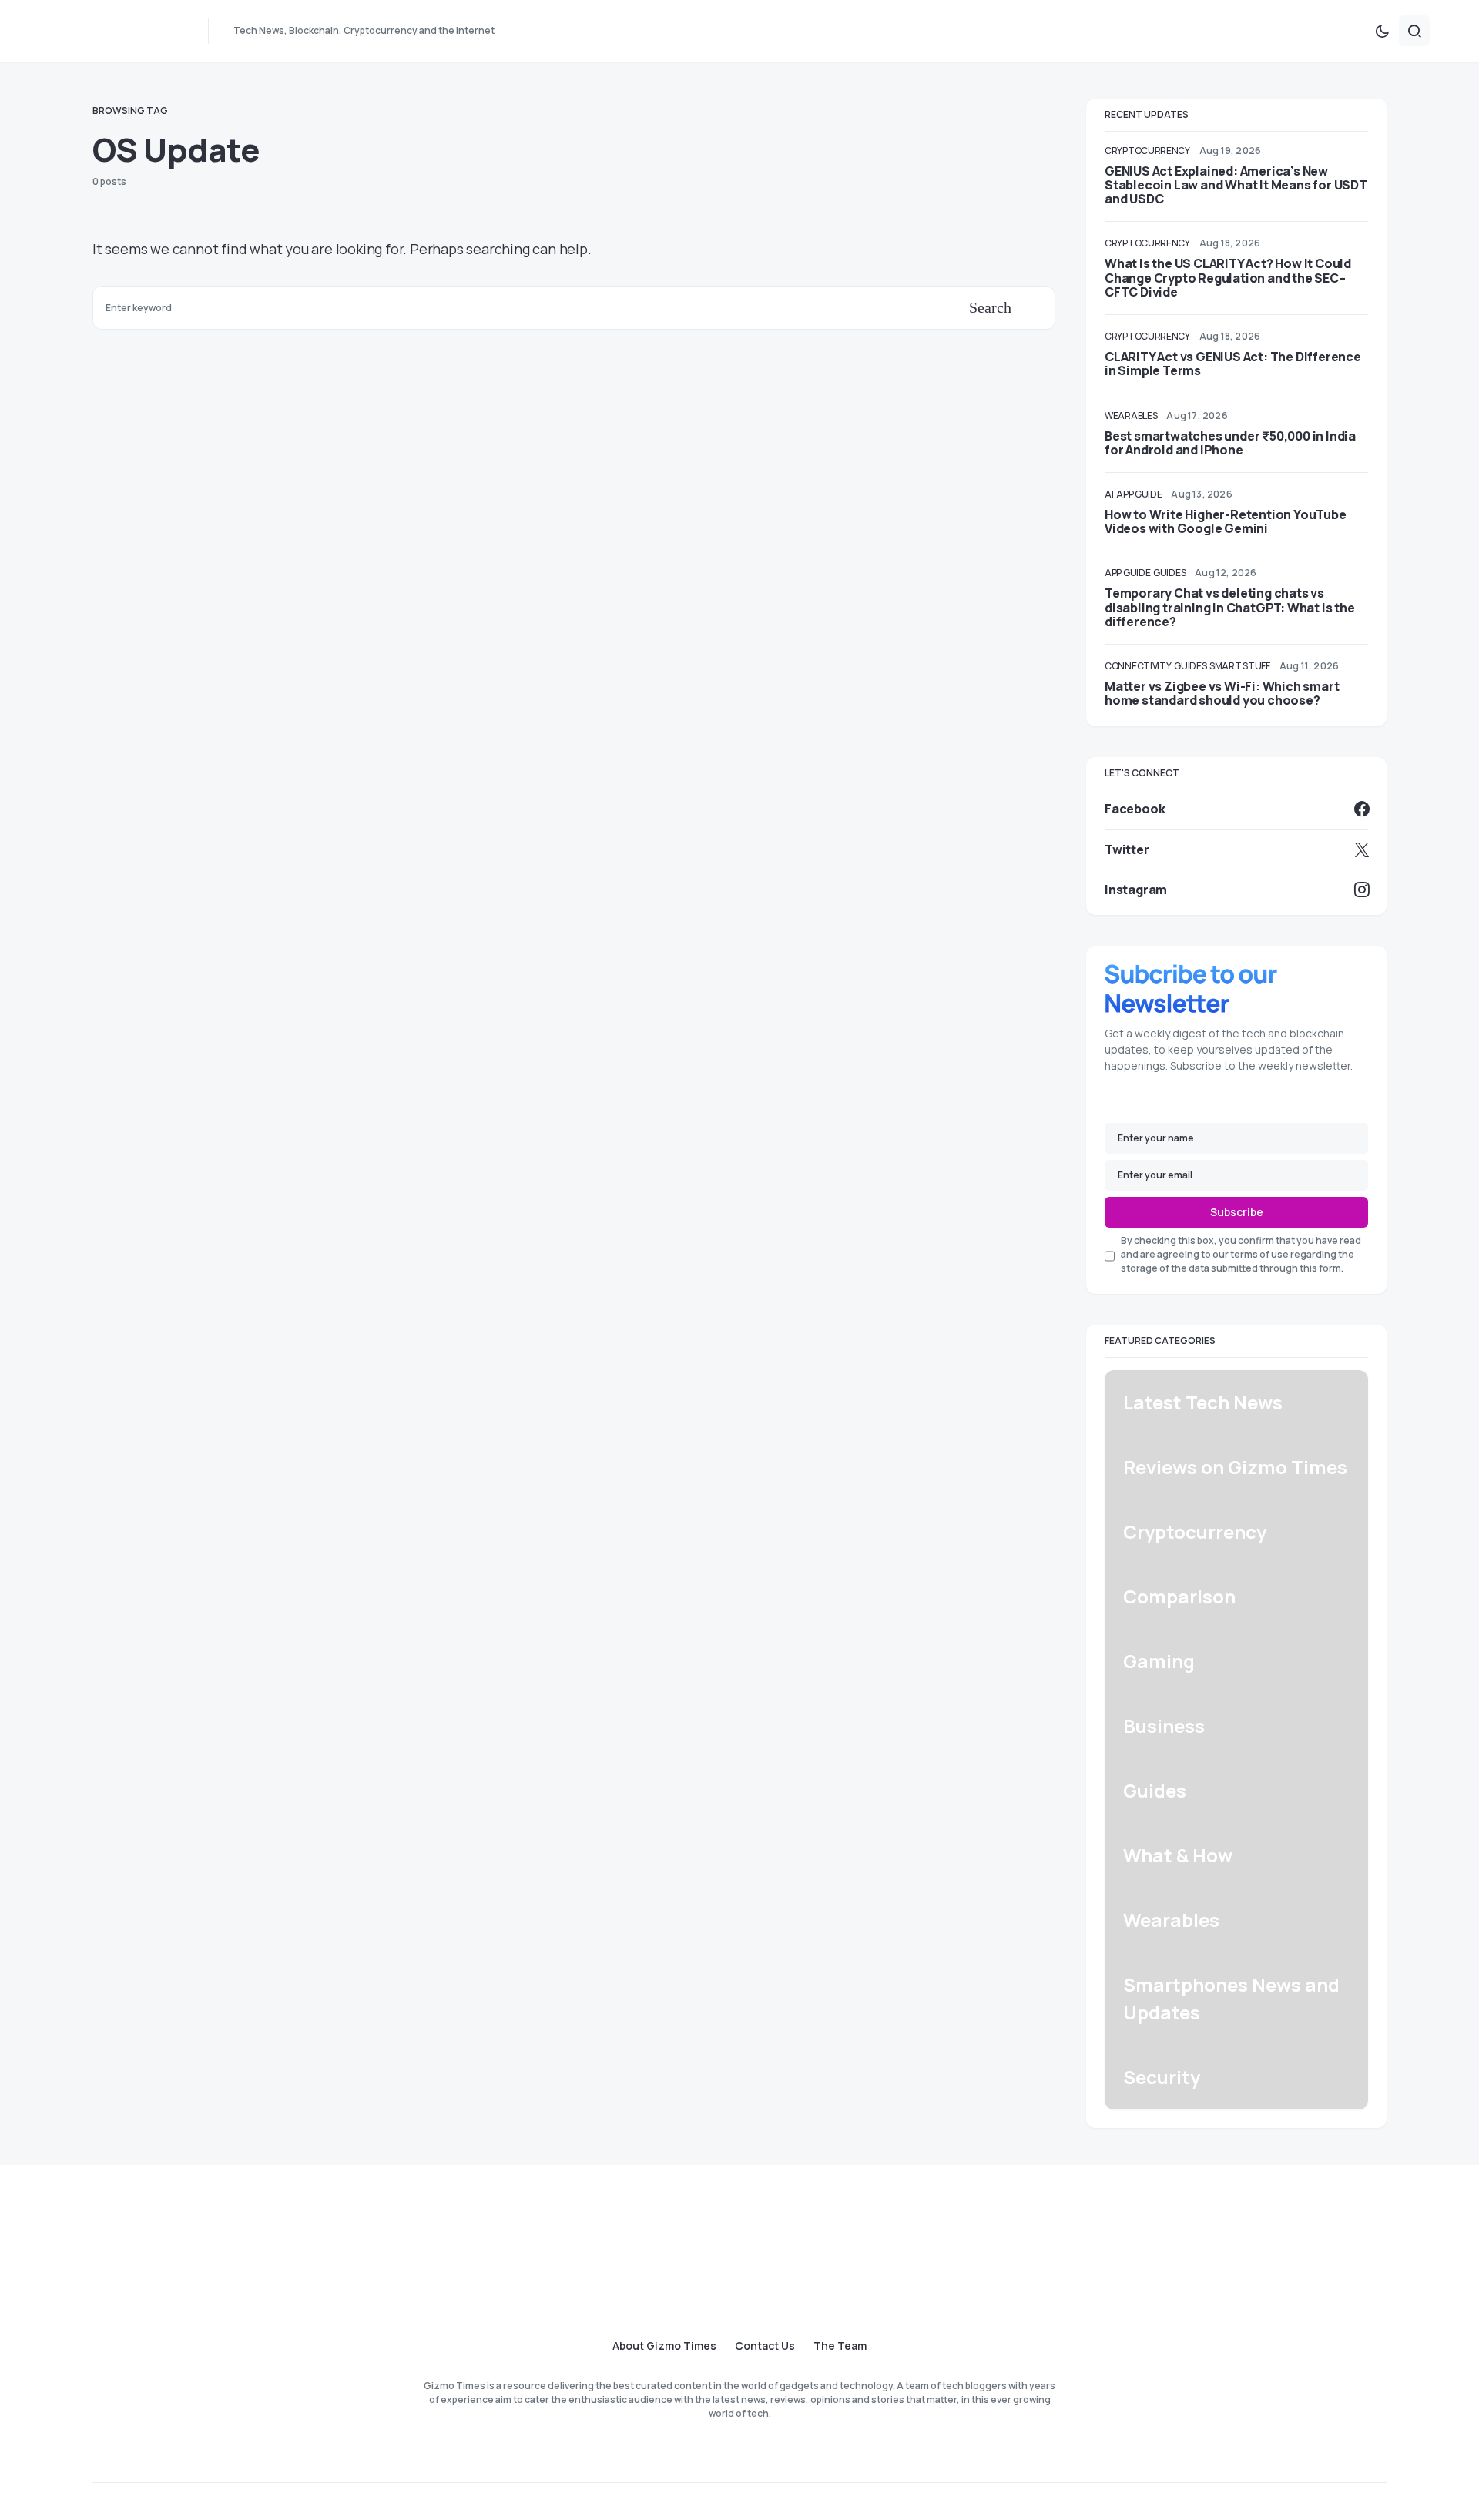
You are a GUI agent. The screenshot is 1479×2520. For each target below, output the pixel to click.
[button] (1382, 31)
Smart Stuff (1240, 666)
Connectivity (1138, 666)
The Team (840, 2346)
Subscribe (1237, 1212)
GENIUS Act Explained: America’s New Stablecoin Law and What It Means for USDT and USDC (1236, 185)
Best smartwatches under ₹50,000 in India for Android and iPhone (1230, 443)
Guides (1169, 573)
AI (1109, 494)
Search (990, 307)
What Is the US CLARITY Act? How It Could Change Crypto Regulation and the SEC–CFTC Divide (1228, 277)
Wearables (1131, 416)
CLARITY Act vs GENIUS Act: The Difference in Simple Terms (1233, 364)
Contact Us (765, 2346)
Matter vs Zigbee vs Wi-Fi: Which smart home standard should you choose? (1222, 693)
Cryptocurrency (1147, 151)
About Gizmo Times (664, 2346)
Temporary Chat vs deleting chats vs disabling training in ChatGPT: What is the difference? (1230, 607)
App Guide (1139, 494)
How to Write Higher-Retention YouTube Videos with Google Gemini (1226, 521)
